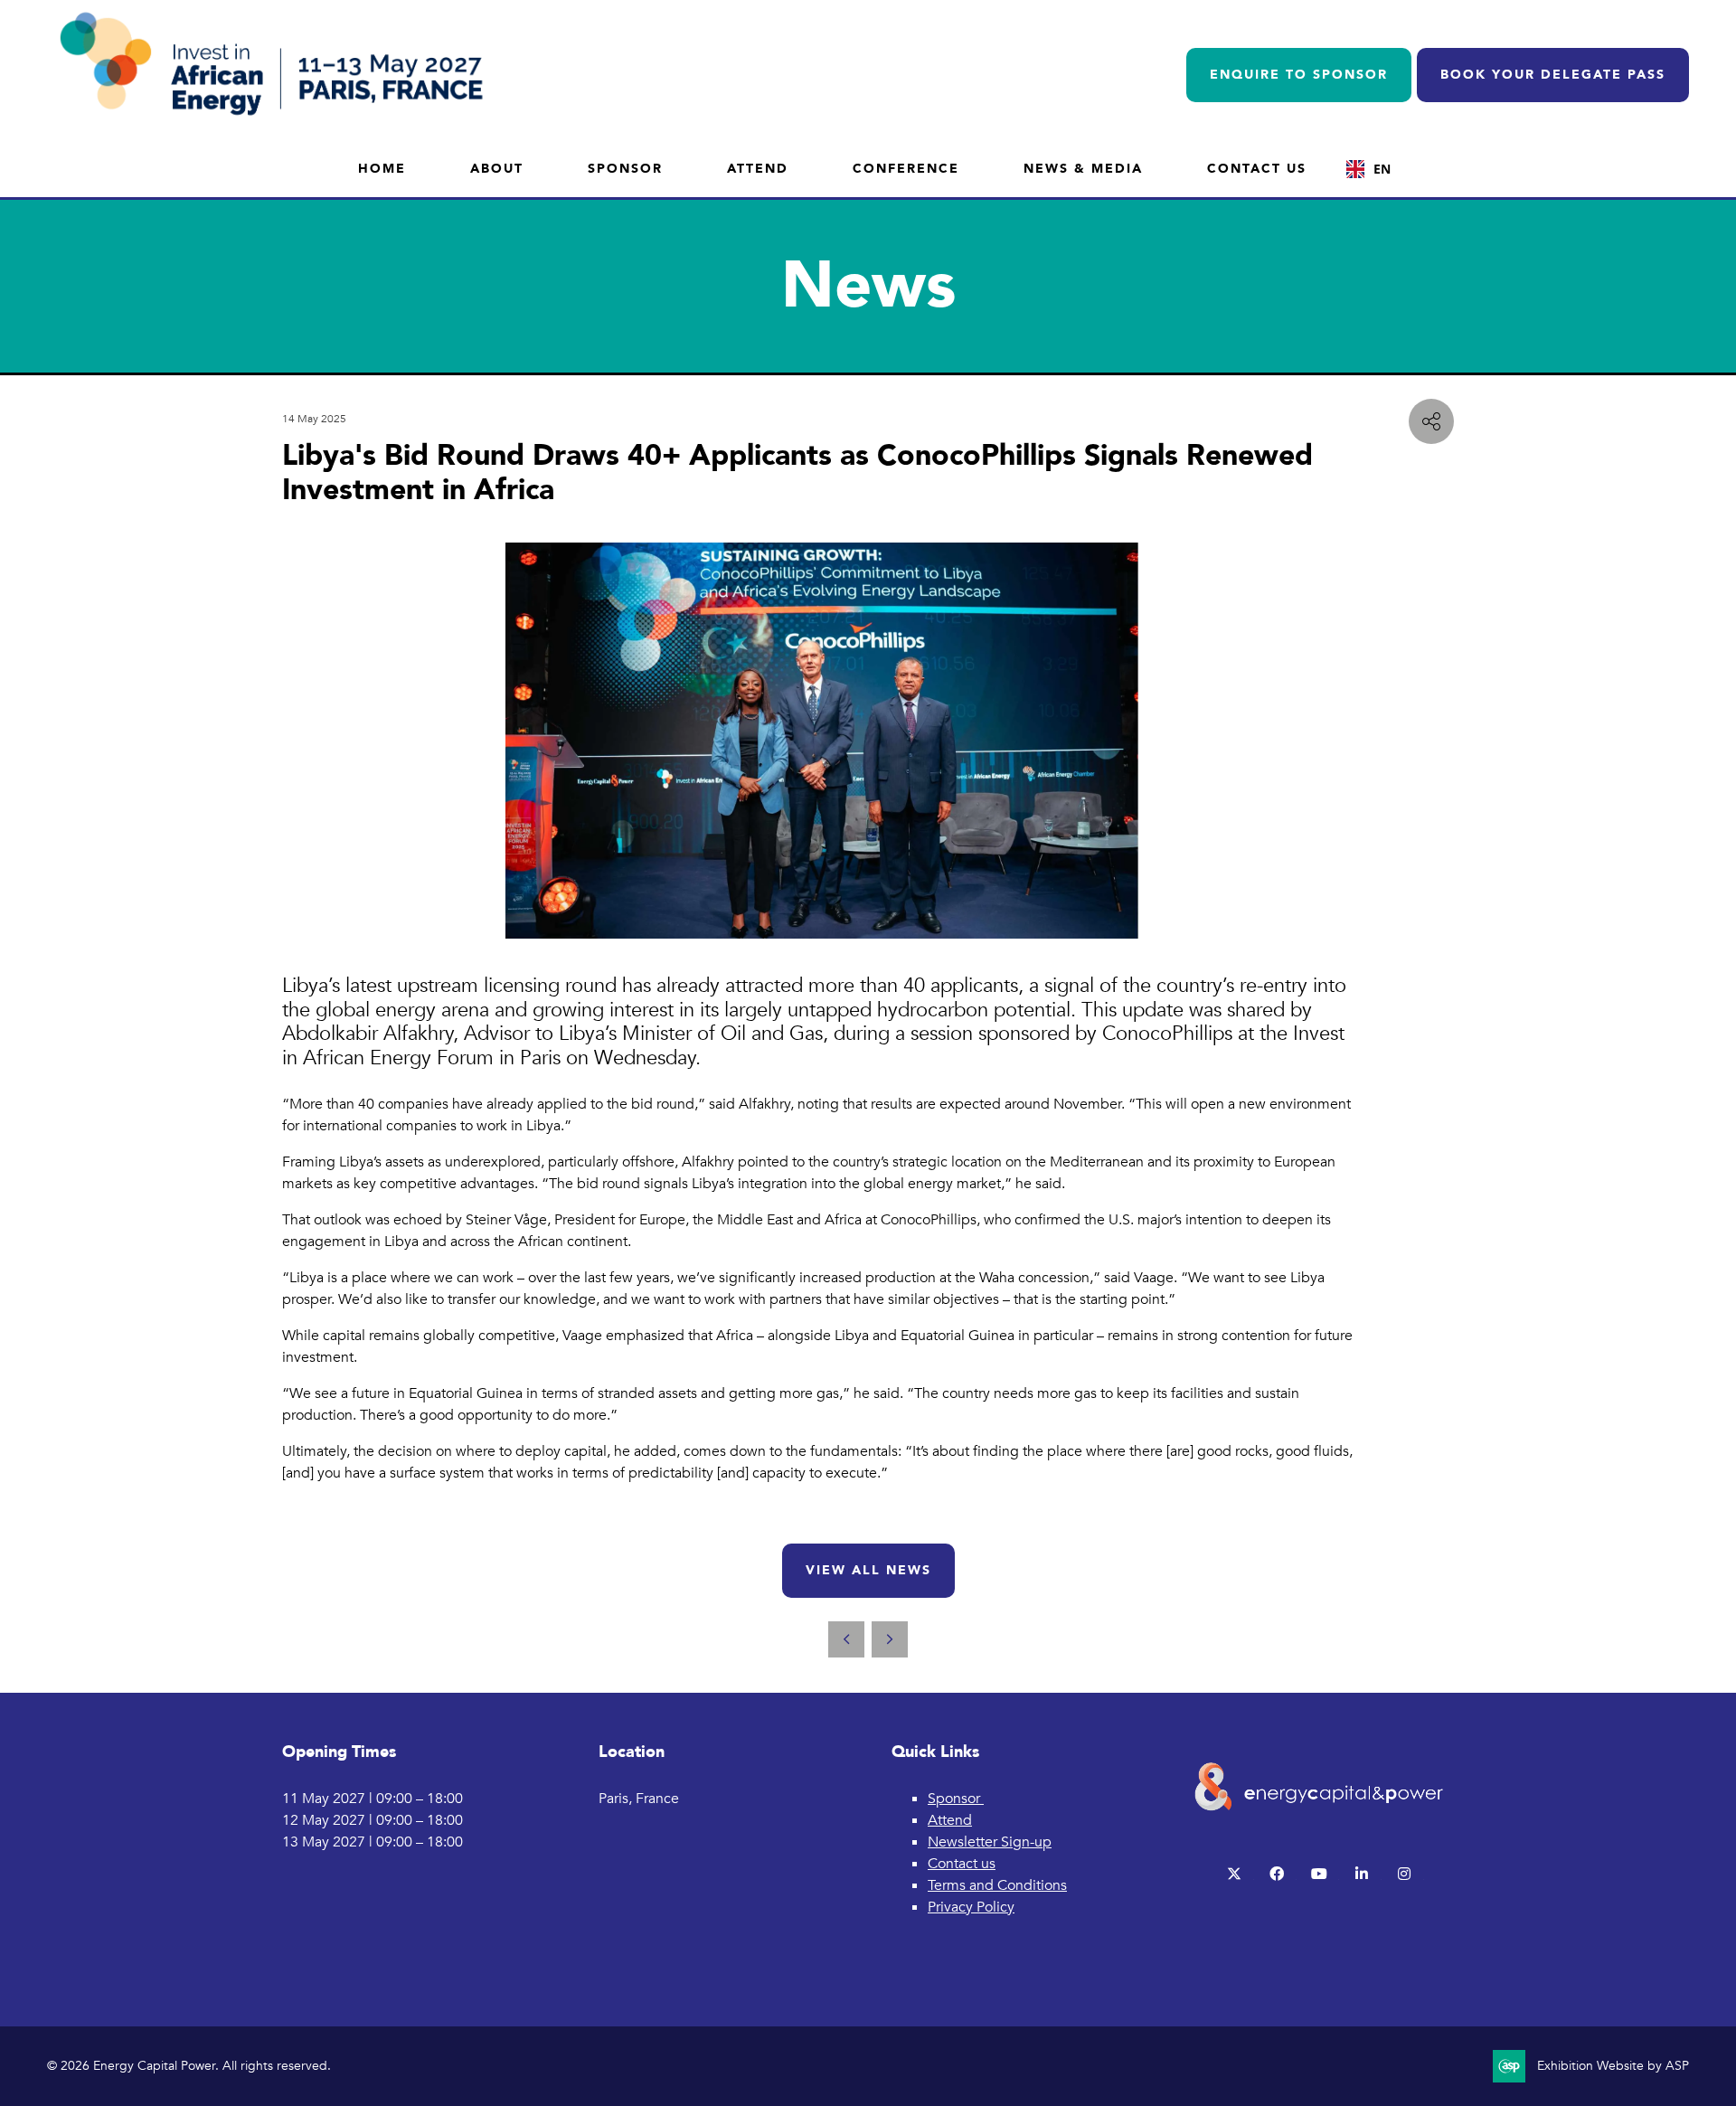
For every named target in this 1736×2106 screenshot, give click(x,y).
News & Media (1083, 169)
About (497, 169)
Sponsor (625, 169)
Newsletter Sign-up (990, 1842)
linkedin (1362, 1874)
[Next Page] (890, 1639)
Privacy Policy (971, 1907)
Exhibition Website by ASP (1613, 2066)
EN (1382, 169)
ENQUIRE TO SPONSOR (1299, 75)
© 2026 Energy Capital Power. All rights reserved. (189, 2066)
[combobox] (1368, 169)
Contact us (962, 1864)
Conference (906, 169)
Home (382, 169)
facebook (1277, 1874)
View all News (868, 1570)
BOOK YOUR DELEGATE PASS (1553, 75)
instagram (1405, 1874)
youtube (1320, 1874)
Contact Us (1257, 169)
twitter (1235, 1874)
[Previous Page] (846, 1639)
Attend (758, 169)
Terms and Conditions (997, 1885)
